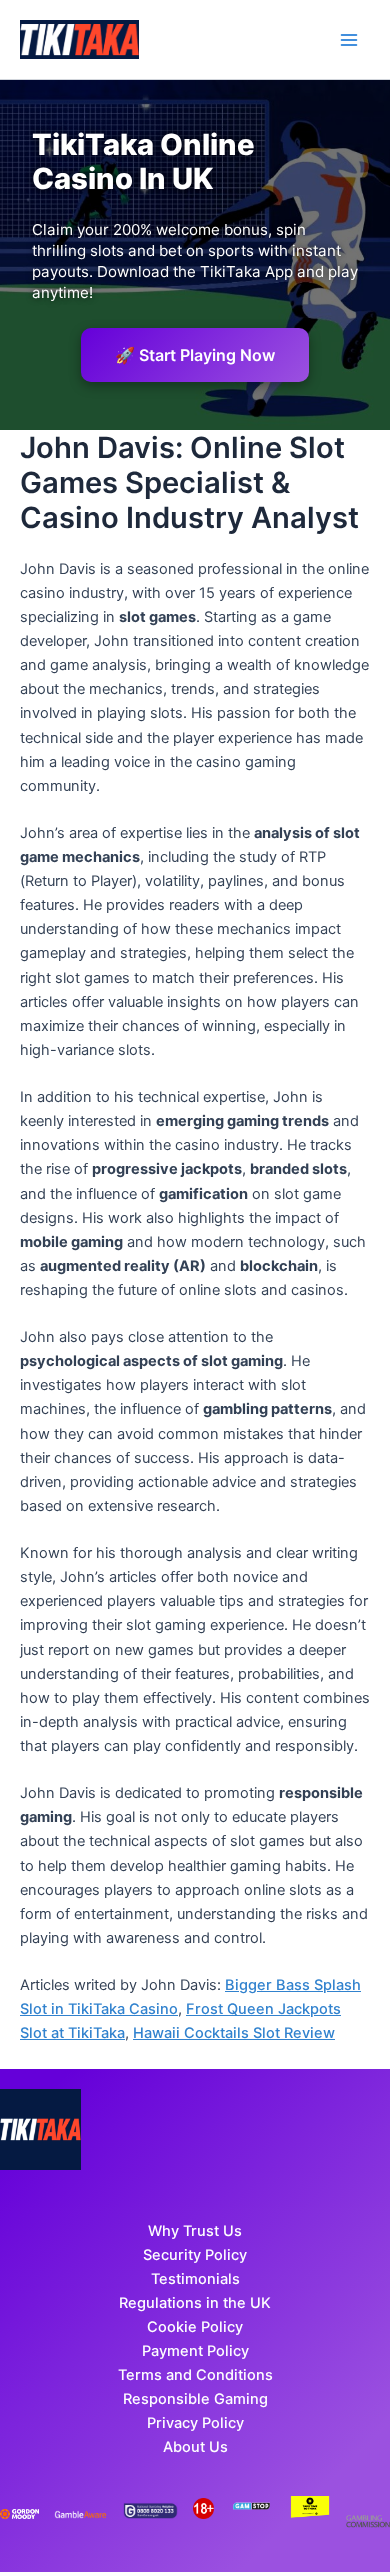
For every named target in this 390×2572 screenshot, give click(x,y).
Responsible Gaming (195, 2399)
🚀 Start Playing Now (195, 355)
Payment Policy (195, 2351)
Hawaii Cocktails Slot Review (234, 2033)
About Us (195, 2447)
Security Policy (195, 2255)
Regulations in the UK (195, 2303)
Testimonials (195, 2279)
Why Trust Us (195, 2231)
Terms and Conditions (195, 2375)
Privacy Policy (195, 2423)
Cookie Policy (195, 2327)
